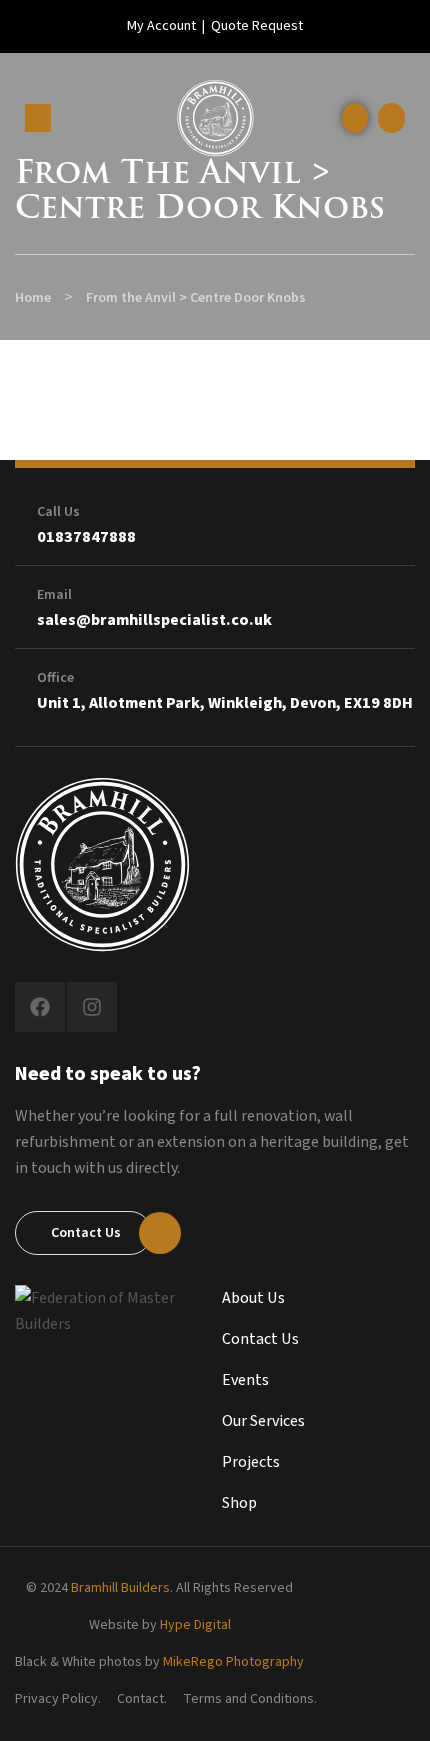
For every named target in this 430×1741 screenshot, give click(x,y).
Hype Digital (195, 1625)
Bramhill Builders (120, 1588)
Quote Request (257, 26)
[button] (391, 118)
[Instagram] (92, 1007)
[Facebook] (40, 1007)
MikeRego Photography (233, 1662)
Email (54, 595)
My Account (161, 26)
